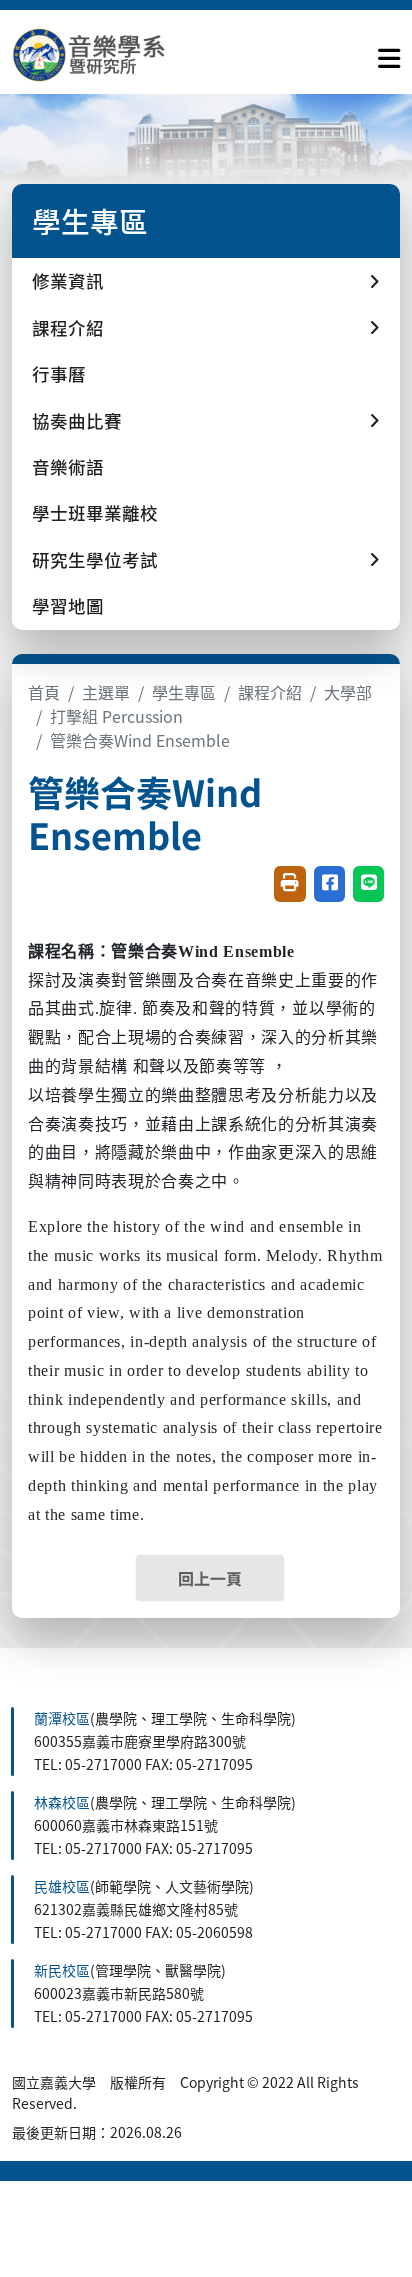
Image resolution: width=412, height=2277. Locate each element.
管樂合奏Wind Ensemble (140, 740)
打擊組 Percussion (116, 716)
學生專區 (184, 692)
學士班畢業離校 (95, 512)
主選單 (106, 692)
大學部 (348, 692)
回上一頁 (210, 1578)
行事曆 (59, 373)
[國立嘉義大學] (120, 54)
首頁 (44, 692)
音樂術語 (68, 466)
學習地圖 (68, 605)
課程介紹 (270, 692)
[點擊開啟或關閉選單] (389, 54)
